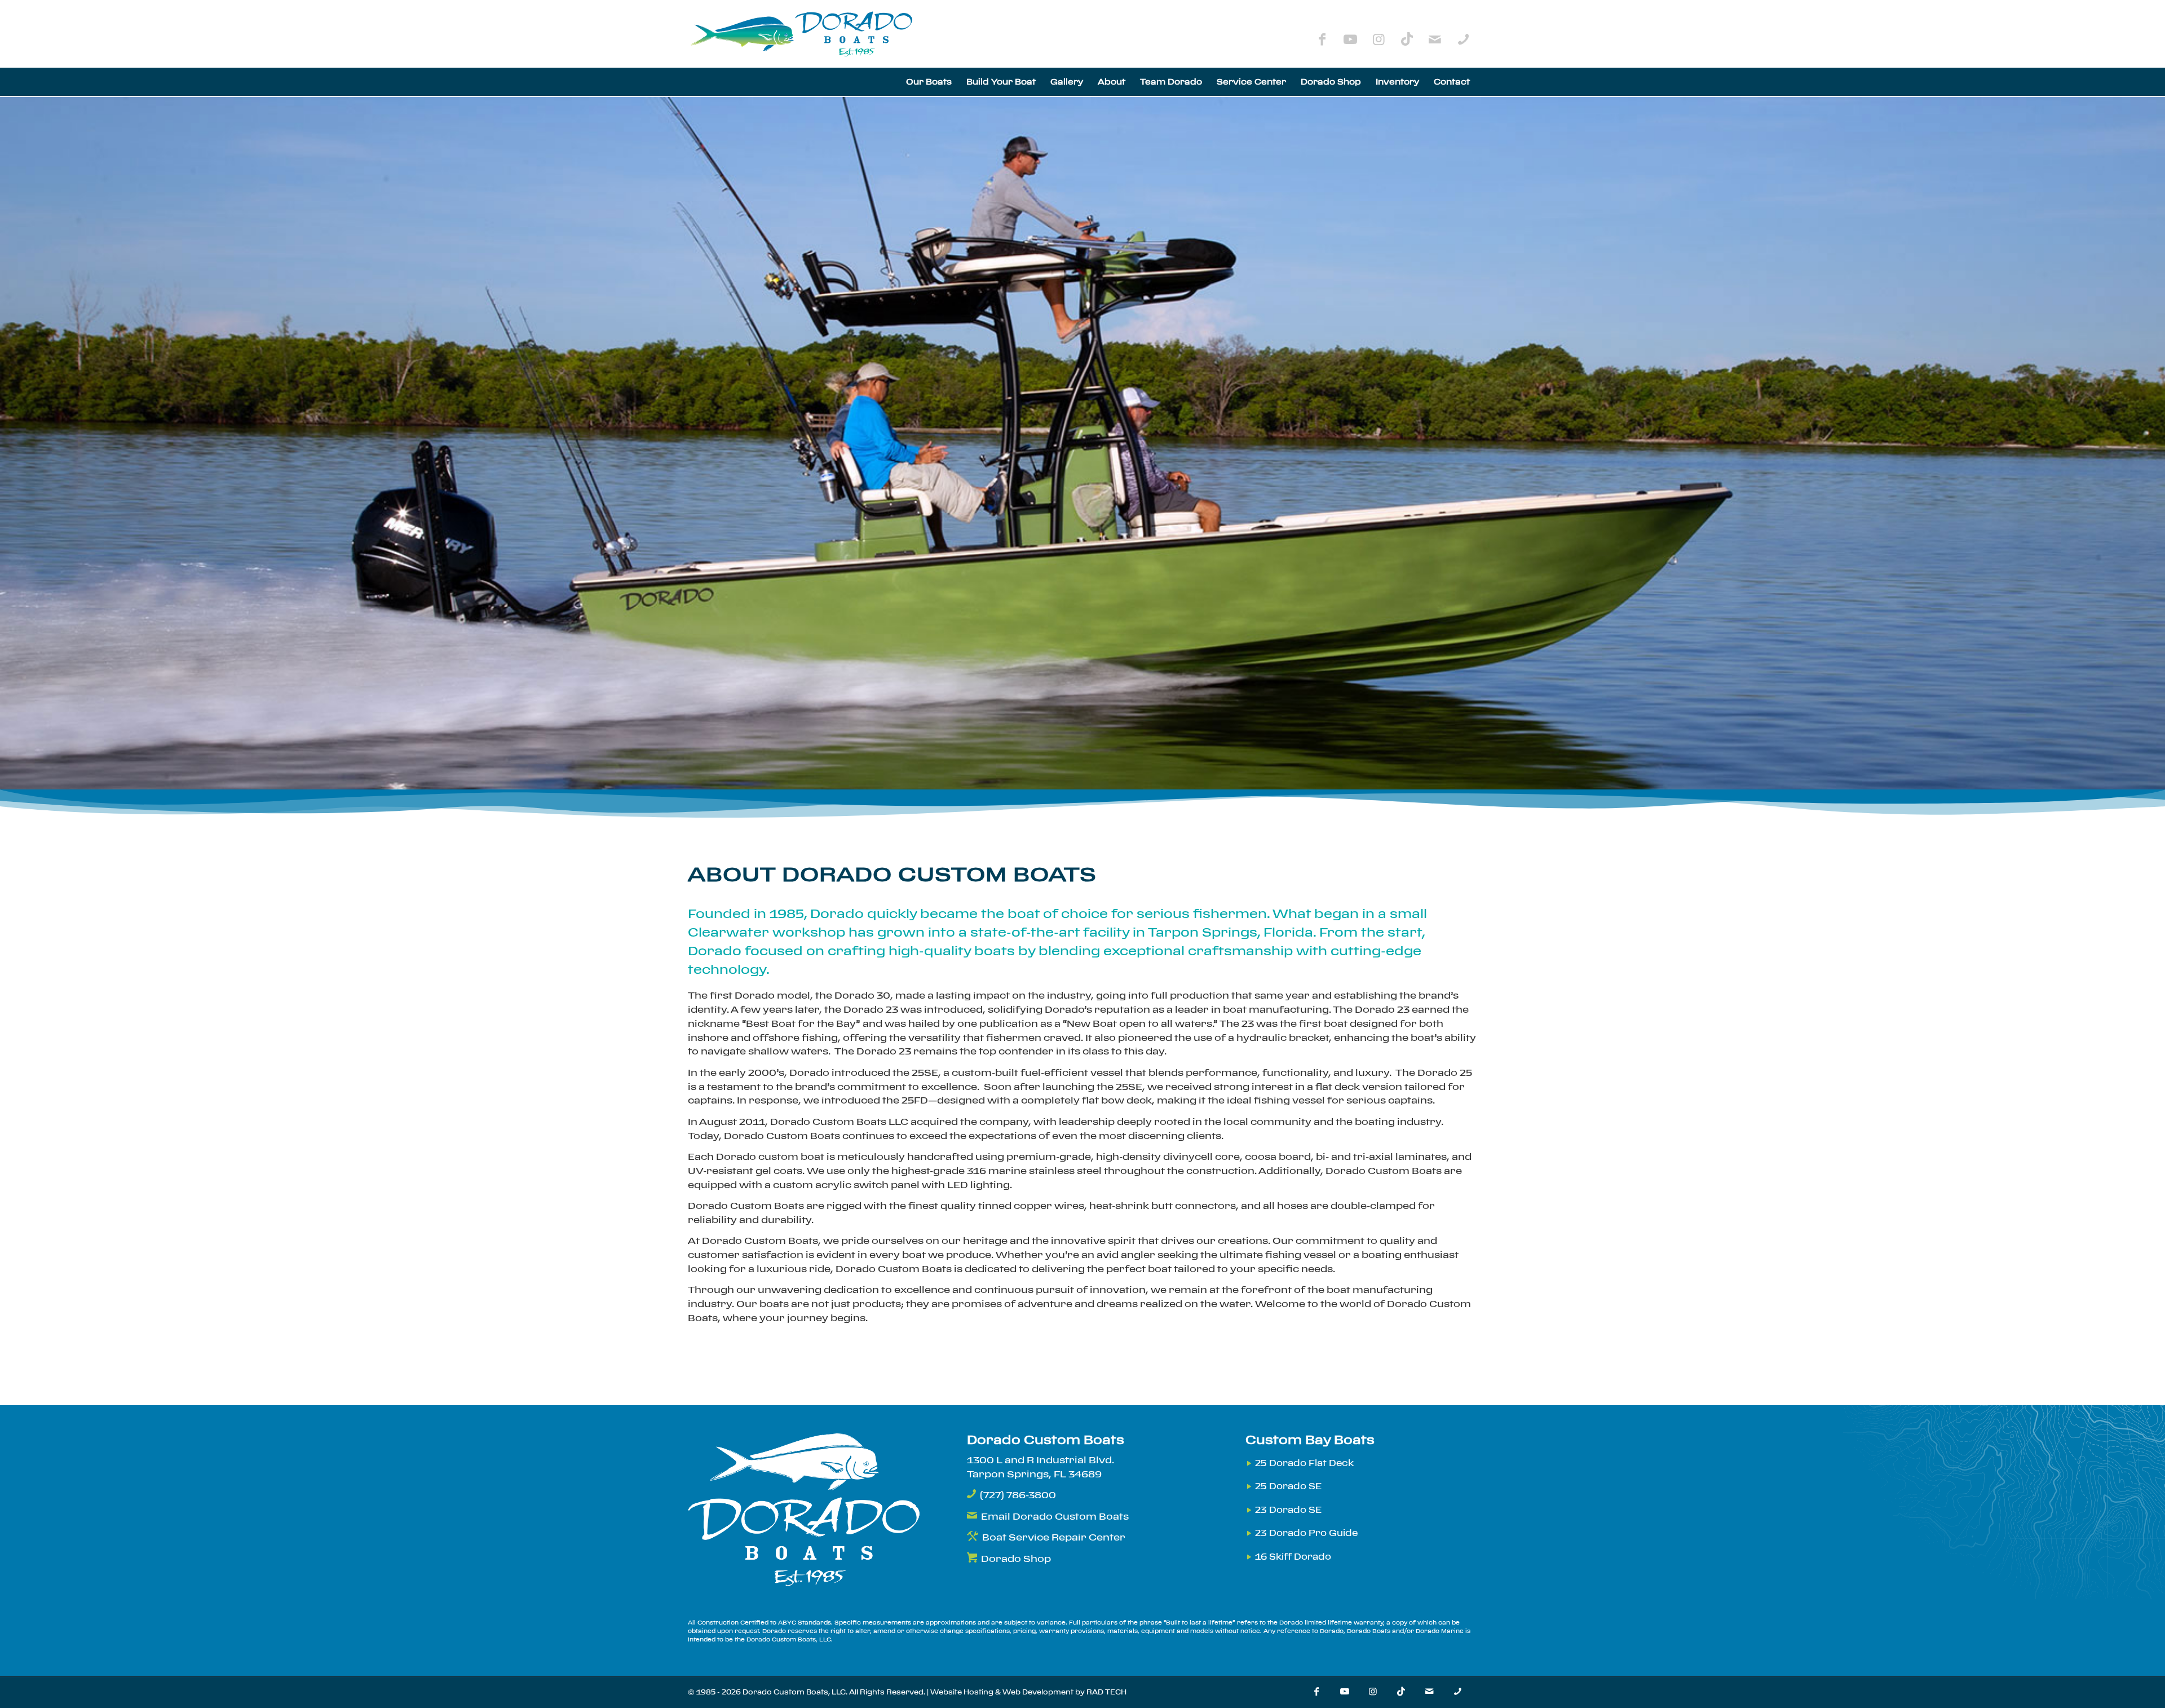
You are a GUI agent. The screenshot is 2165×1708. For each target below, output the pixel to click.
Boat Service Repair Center (1054, 1537)
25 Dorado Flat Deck (1304, 1463)
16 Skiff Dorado (1293, 1557)
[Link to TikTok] (1407, 39)
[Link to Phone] (1463, 39)
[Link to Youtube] (1350, 39)
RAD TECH (1106, 1692)
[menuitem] (929, 82)
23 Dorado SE (1288, 1510)
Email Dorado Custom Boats (1055, 1516)
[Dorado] (803, 34)
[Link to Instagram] (1378, 39)
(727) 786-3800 (1018, 1495)
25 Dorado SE (1288, 1486)
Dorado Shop (1016, 1559)
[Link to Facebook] (1322, 39)
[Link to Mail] (1435, 39)
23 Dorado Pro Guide (1306, 1533)
